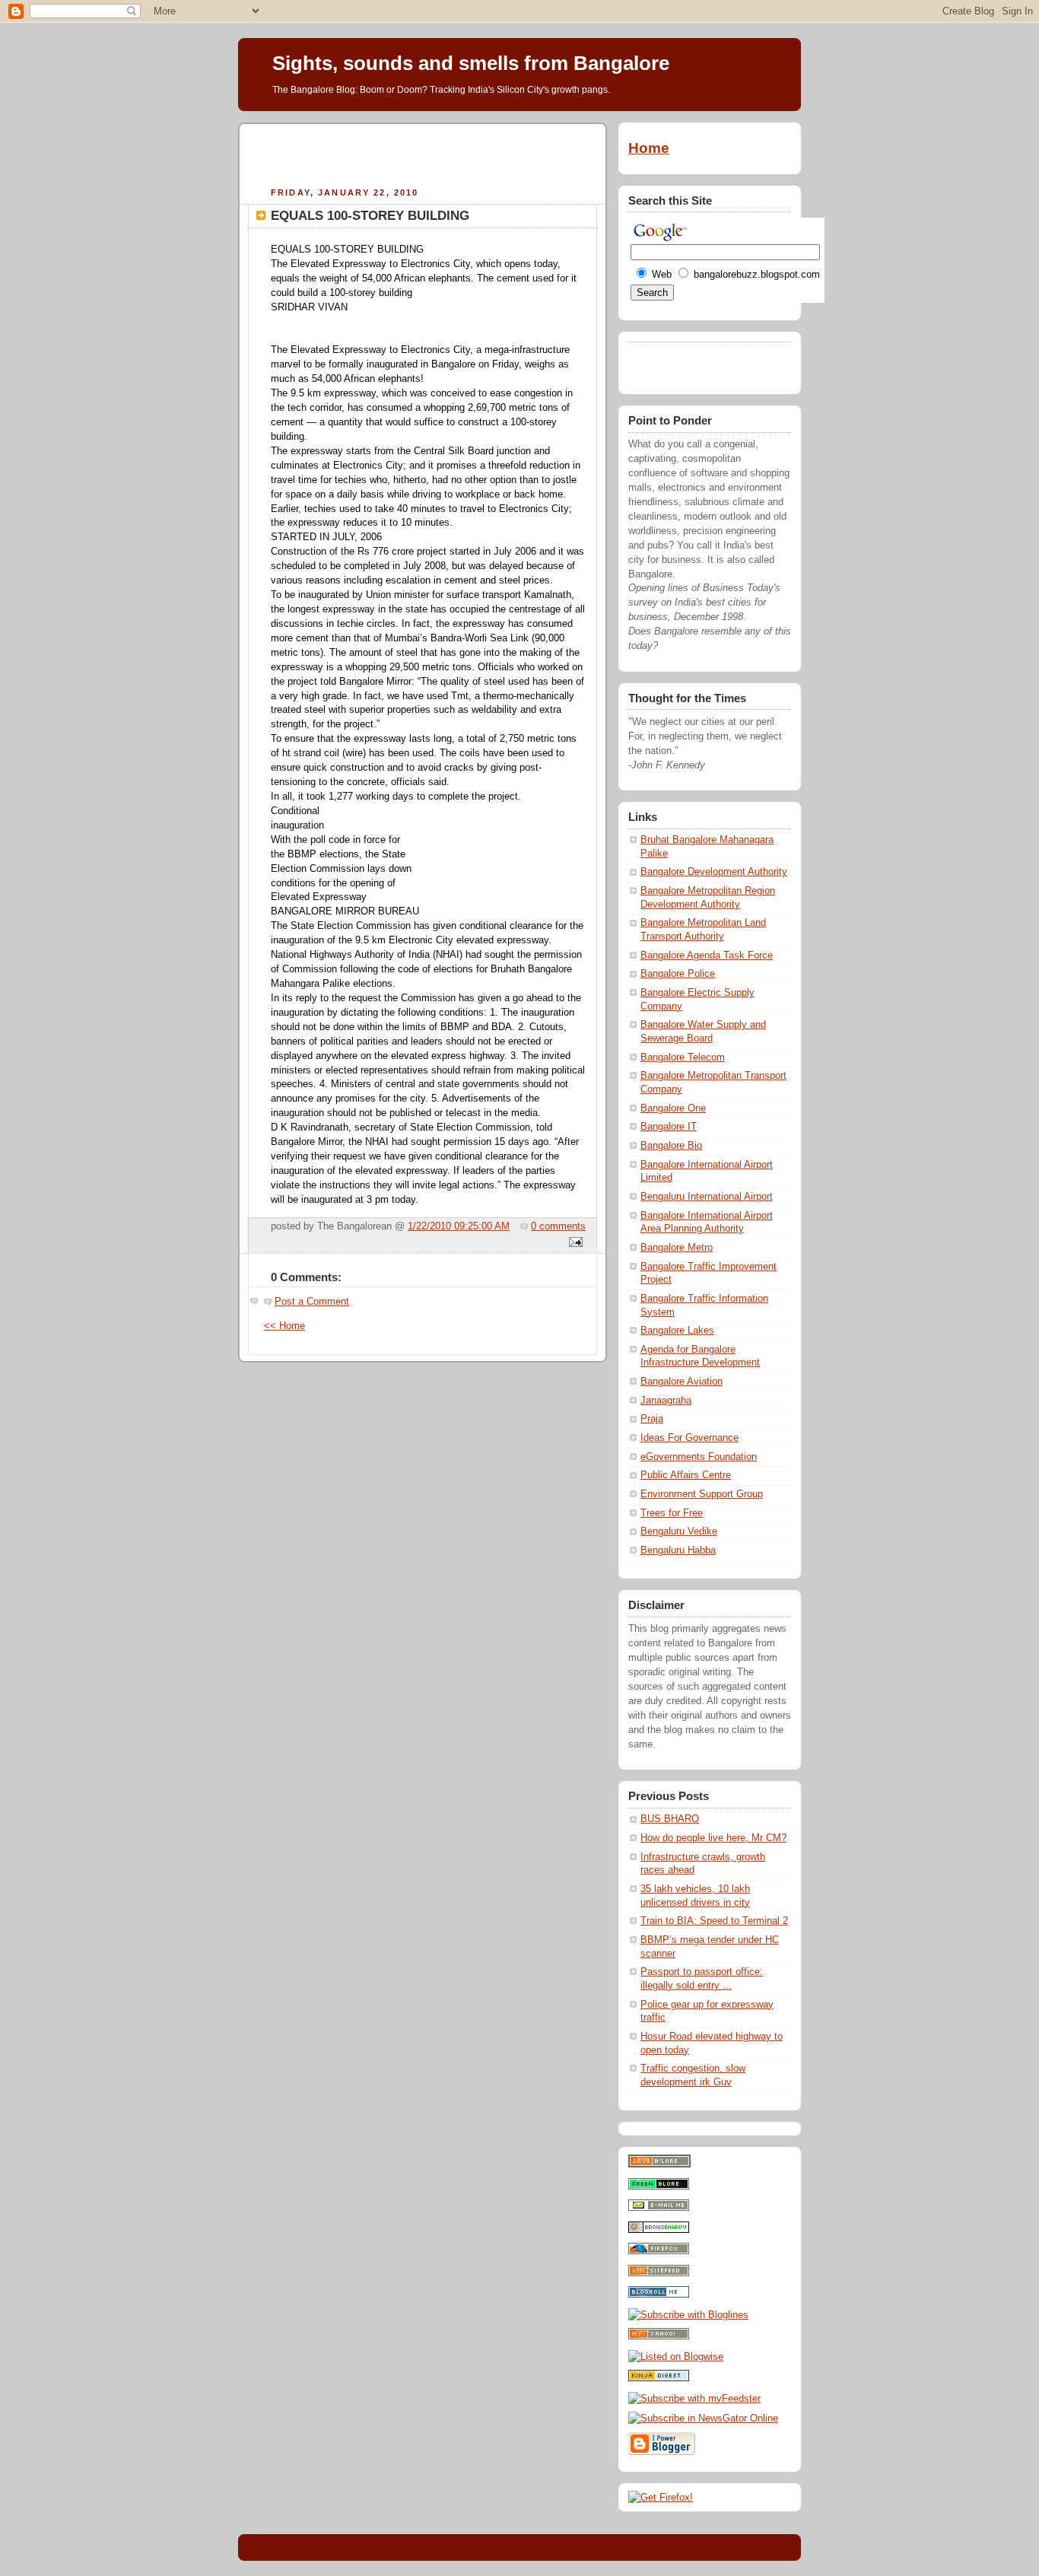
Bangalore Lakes (677, 1331)
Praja (652, 1419)
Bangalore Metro (677, 1248)
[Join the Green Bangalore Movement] (659, 2186)
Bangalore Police (678, 974)
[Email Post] (574, 1243)
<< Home (284, 1326)
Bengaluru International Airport (707, 1197)
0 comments (558, 1226)
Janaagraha (666, 1401)
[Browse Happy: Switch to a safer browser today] (659, 2230)
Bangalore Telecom (683, 1057)
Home (649, 148)
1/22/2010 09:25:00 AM (459, 1226)
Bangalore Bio (671, 1146)
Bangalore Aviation (682, 1382)
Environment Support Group (702, 1494)
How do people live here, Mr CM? (713, 1838)
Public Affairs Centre (686, 1475)
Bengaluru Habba (678, 1550)
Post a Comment (312, 1302)
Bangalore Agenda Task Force (707, 956)
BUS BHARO (670, 1819)
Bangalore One (673, 1108)
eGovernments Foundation (699, 1457)
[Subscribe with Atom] (659, 2273)
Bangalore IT (669, 1127)
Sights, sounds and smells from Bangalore (471, 63)
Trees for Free (672, 1513)
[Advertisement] (423, 153)
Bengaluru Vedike (679, 1531)
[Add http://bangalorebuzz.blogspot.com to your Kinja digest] (659, 2378)
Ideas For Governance (689, 1438)
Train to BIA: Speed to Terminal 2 (714, 1921)
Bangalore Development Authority (714, 872)
